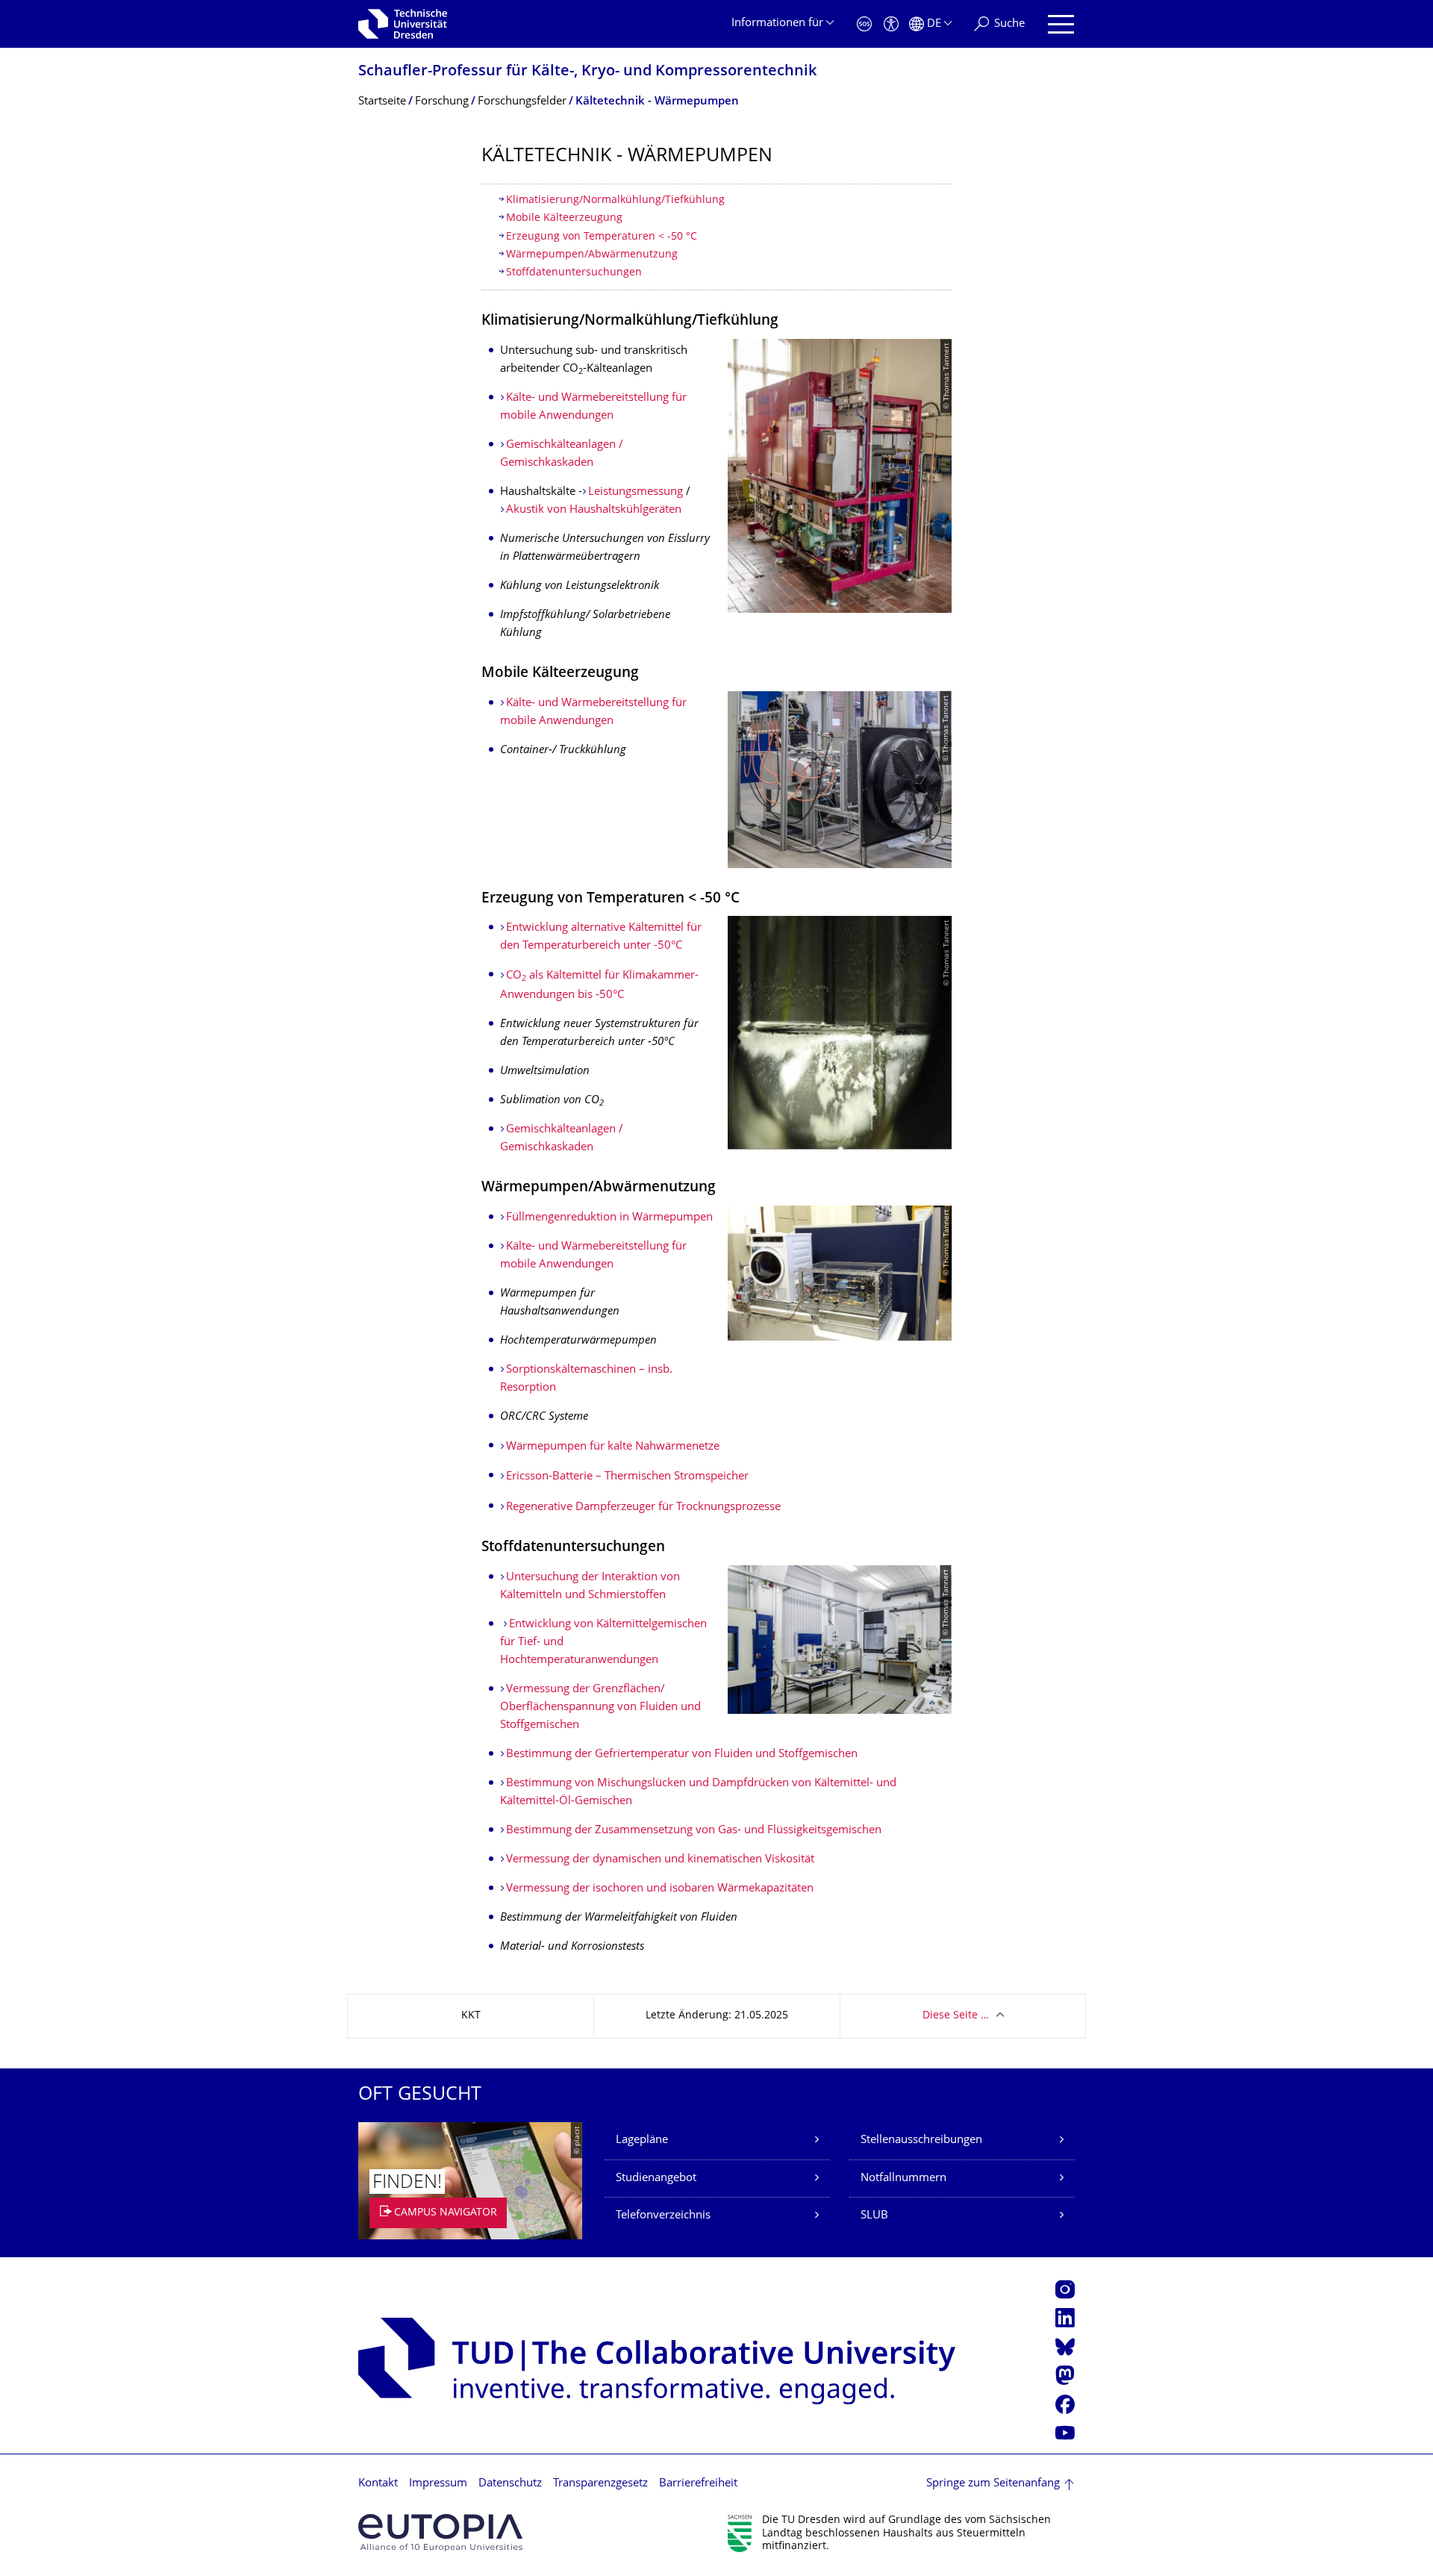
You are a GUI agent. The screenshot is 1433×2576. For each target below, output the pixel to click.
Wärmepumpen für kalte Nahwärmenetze (613, 1447)
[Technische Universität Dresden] (403, 24)
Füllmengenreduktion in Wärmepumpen (609, 1218)
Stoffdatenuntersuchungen (574, 273)
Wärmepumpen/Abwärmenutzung (592, 255)
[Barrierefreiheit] (891, 24)
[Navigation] (1061, 24)
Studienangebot (656, 2179)
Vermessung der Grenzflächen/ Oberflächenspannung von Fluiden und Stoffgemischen (600, 1708)
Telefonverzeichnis (663, 2216)
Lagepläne (642, 2140)
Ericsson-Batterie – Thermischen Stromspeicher (627, 1477)
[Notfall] (864, 24)
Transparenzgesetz (600, 2484)
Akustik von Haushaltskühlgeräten (594, 510)
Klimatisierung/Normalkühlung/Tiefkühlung (615, 200)
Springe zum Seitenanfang (993, 2484)
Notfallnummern (903, 2179)
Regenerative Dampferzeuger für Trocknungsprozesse (643, 1507)
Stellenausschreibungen (921, 2140)
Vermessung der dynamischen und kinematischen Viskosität (660, 1860)
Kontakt (378, 2484)
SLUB (874, 2216)
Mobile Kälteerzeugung (564, 218)
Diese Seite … (956, 2016)
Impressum (438, 2484)
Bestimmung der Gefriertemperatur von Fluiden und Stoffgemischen (682, 1755)
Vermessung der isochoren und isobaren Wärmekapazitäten (660, 1889)
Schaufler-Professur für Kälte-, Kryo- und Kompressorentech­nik (587, 72)
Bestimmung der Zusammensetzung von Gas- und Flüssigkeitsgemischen (694, 1831)
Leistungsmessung (636, 492)
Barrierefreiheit (698, 2484)
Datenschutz (510, 2484)
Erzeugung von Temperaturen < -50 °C (602, 237)
